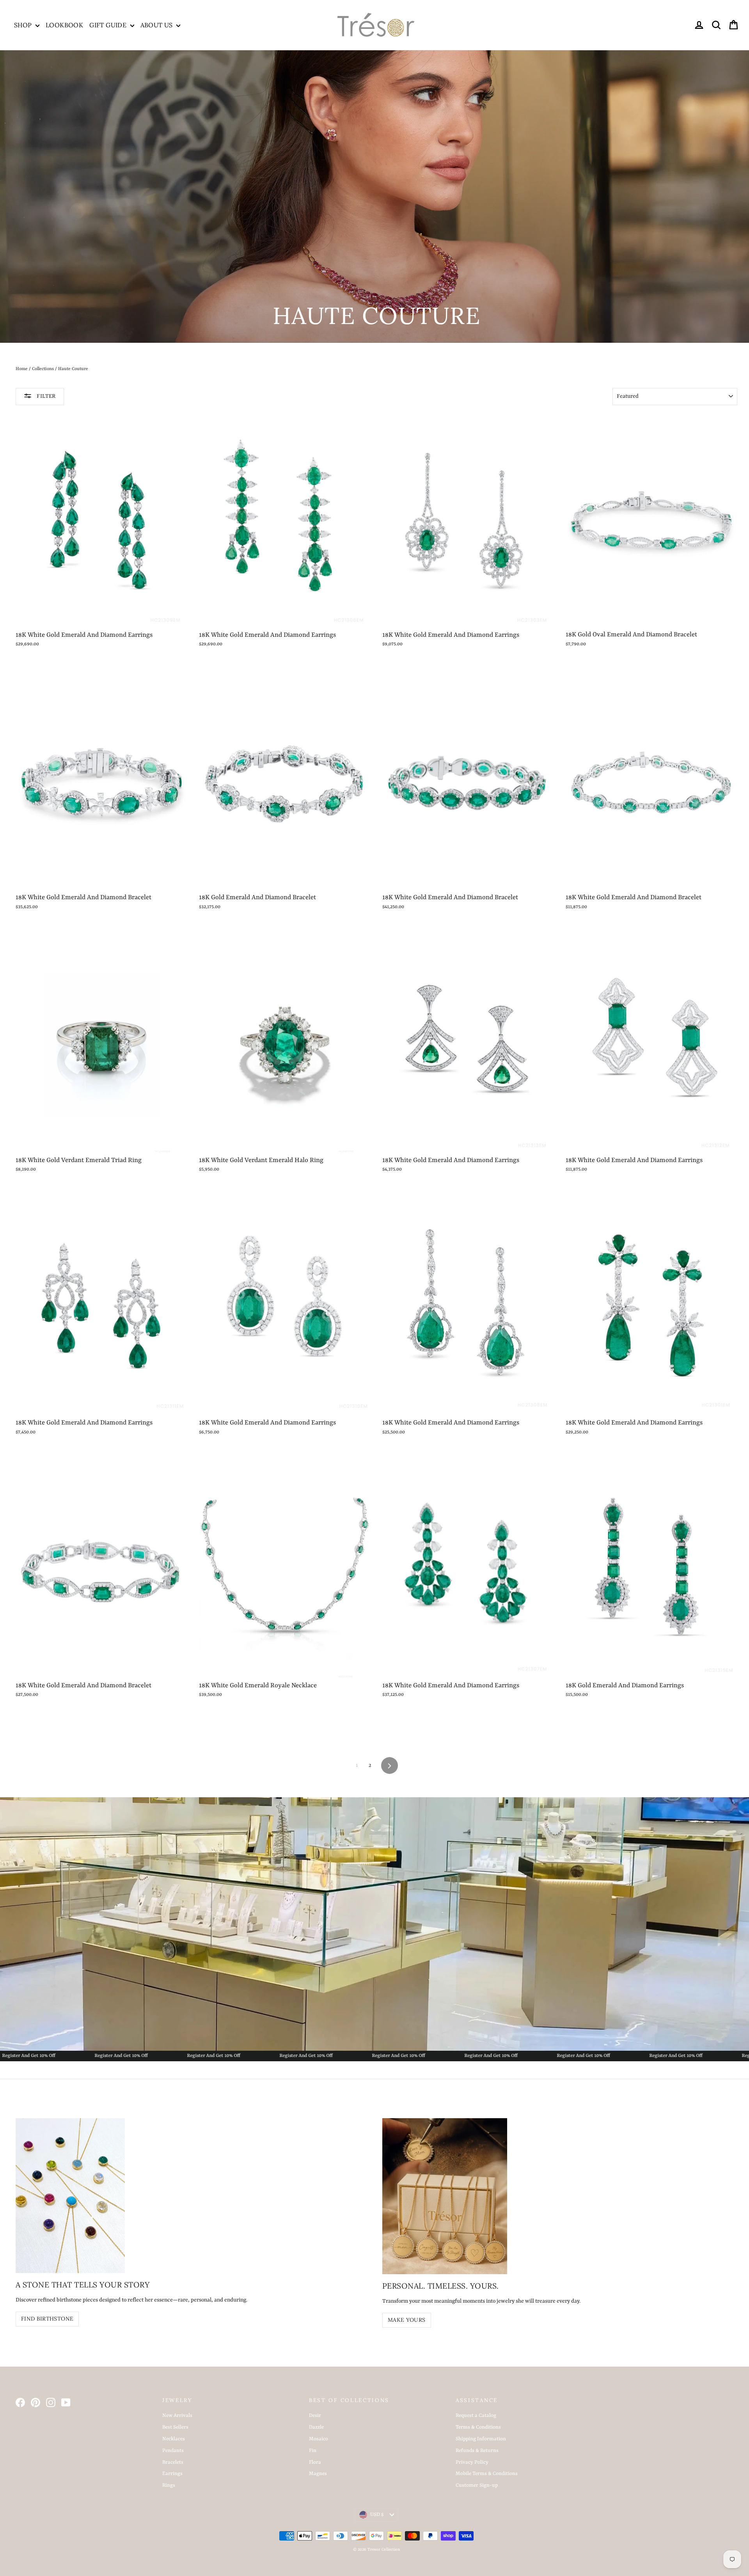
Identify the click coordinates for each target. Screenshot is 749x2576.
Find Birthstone (47, 2319)
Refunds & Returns (477, 2451)
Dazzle (316, 2427)
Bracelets (173, 2462)
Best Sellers (175, 2427)
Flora (315, 2462)
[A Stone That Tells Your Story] (70, 2196)
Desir (315, 2416)
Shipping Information (481, 2439)
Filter (46, 396)
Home (22, 369)
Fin (313, 2451)
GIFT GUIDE (109, 25)
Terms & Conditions (478, 2427)
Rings (169, 2485)
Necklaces (174, 2439)
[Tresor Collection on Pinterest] (35, 2402)
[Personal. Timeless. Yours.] (445, 2196)
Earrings (172, 2474)
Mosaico (319, 2439)
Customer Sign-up (477, 2485)
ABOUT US (158, 25)
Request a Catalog (476, 2416)
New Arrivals (177, 2416)
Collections (43, 369)
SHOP (24, 25)
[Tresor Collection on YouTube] (66, 2402)
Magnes (318, 2474)
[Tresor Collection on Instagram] (51, 2402)
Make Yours (407, 2320)
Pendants (173, 2451)
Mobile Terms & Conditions (487, 2474)
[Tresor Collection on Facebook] (20, 2402)
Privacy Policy (472, 2462)
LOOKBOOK (64, 25)
